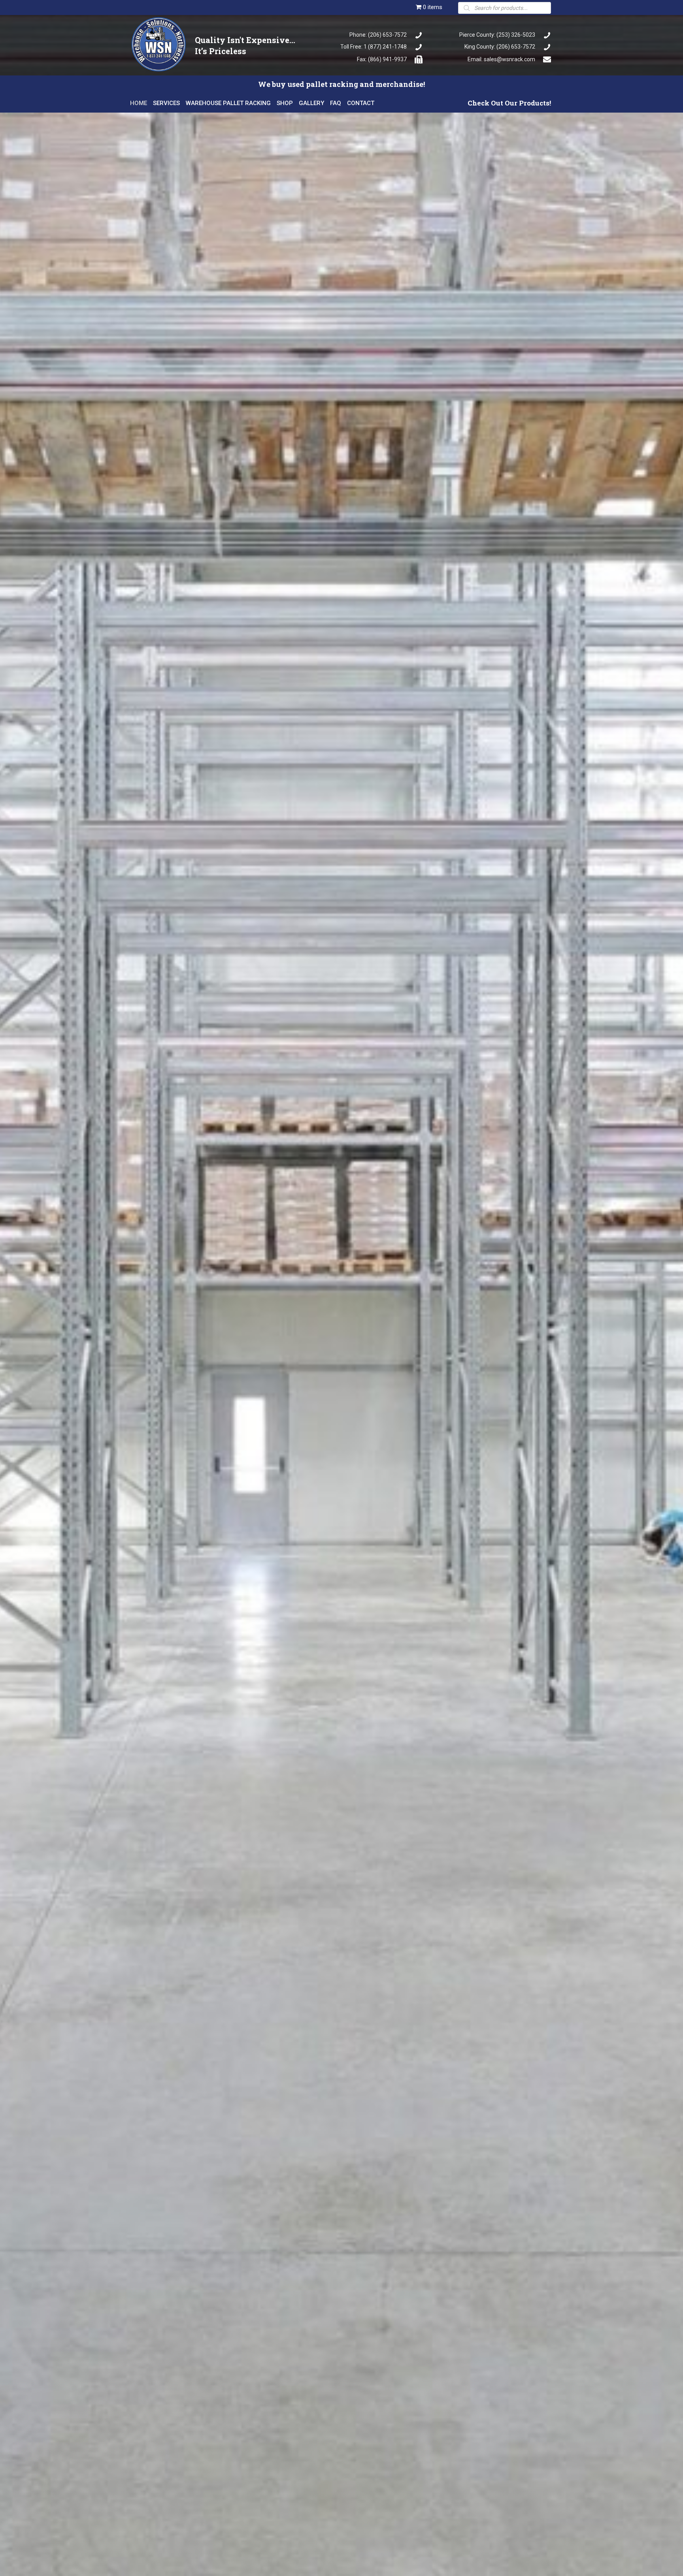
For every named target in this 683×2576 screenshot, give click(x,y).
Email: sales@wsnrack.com (501, 59)
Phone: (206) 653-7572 (378, 35)
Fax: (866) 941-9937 (382, 59)
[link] (139, 102)
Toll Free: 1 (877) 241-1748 (374, 47)
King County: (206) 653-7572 (500, 47)
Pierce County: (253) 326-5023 (497, 35)
